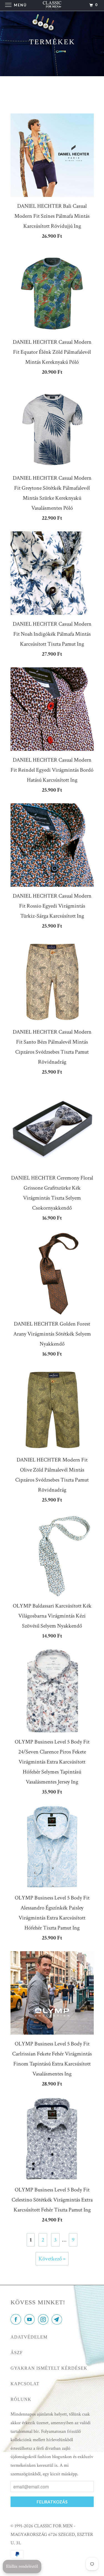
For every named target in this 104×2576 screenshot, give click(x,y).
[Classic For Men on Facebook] (17, 2320)
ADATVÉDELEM (29, 2337)
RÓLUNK (21, 2399)
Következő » (52, 2259)
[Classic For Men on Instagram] (44, 2320)
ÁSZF (17, 2353)
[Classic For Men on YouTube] (31, 2320)
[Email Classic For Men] (58, 2320)
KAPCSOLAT (25, 2384)
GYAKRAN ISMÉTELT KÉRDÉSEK (49, 2368)
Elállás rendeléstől (22, 2566)
